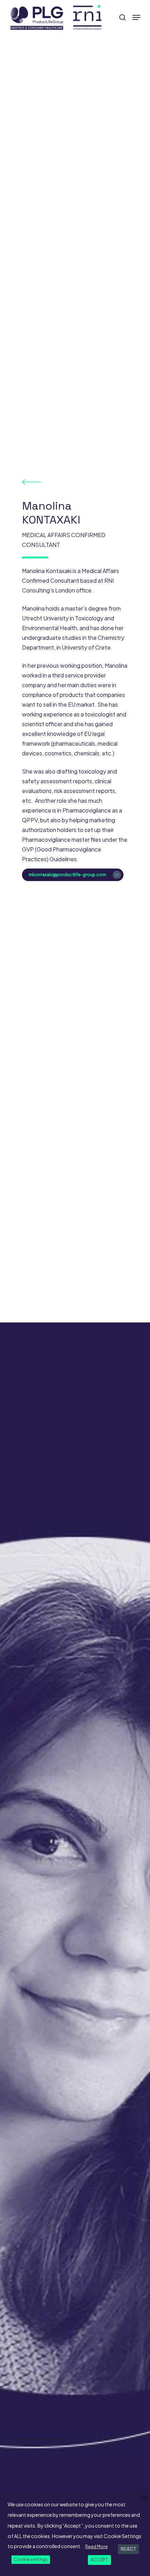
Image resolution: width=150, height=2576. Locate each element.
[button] (136, 17)
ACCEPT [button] (99, 2560)
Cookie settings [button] (31, 2559)
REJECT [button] (128, 2549)
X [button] (144, 2498)
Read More (96, 2547)
